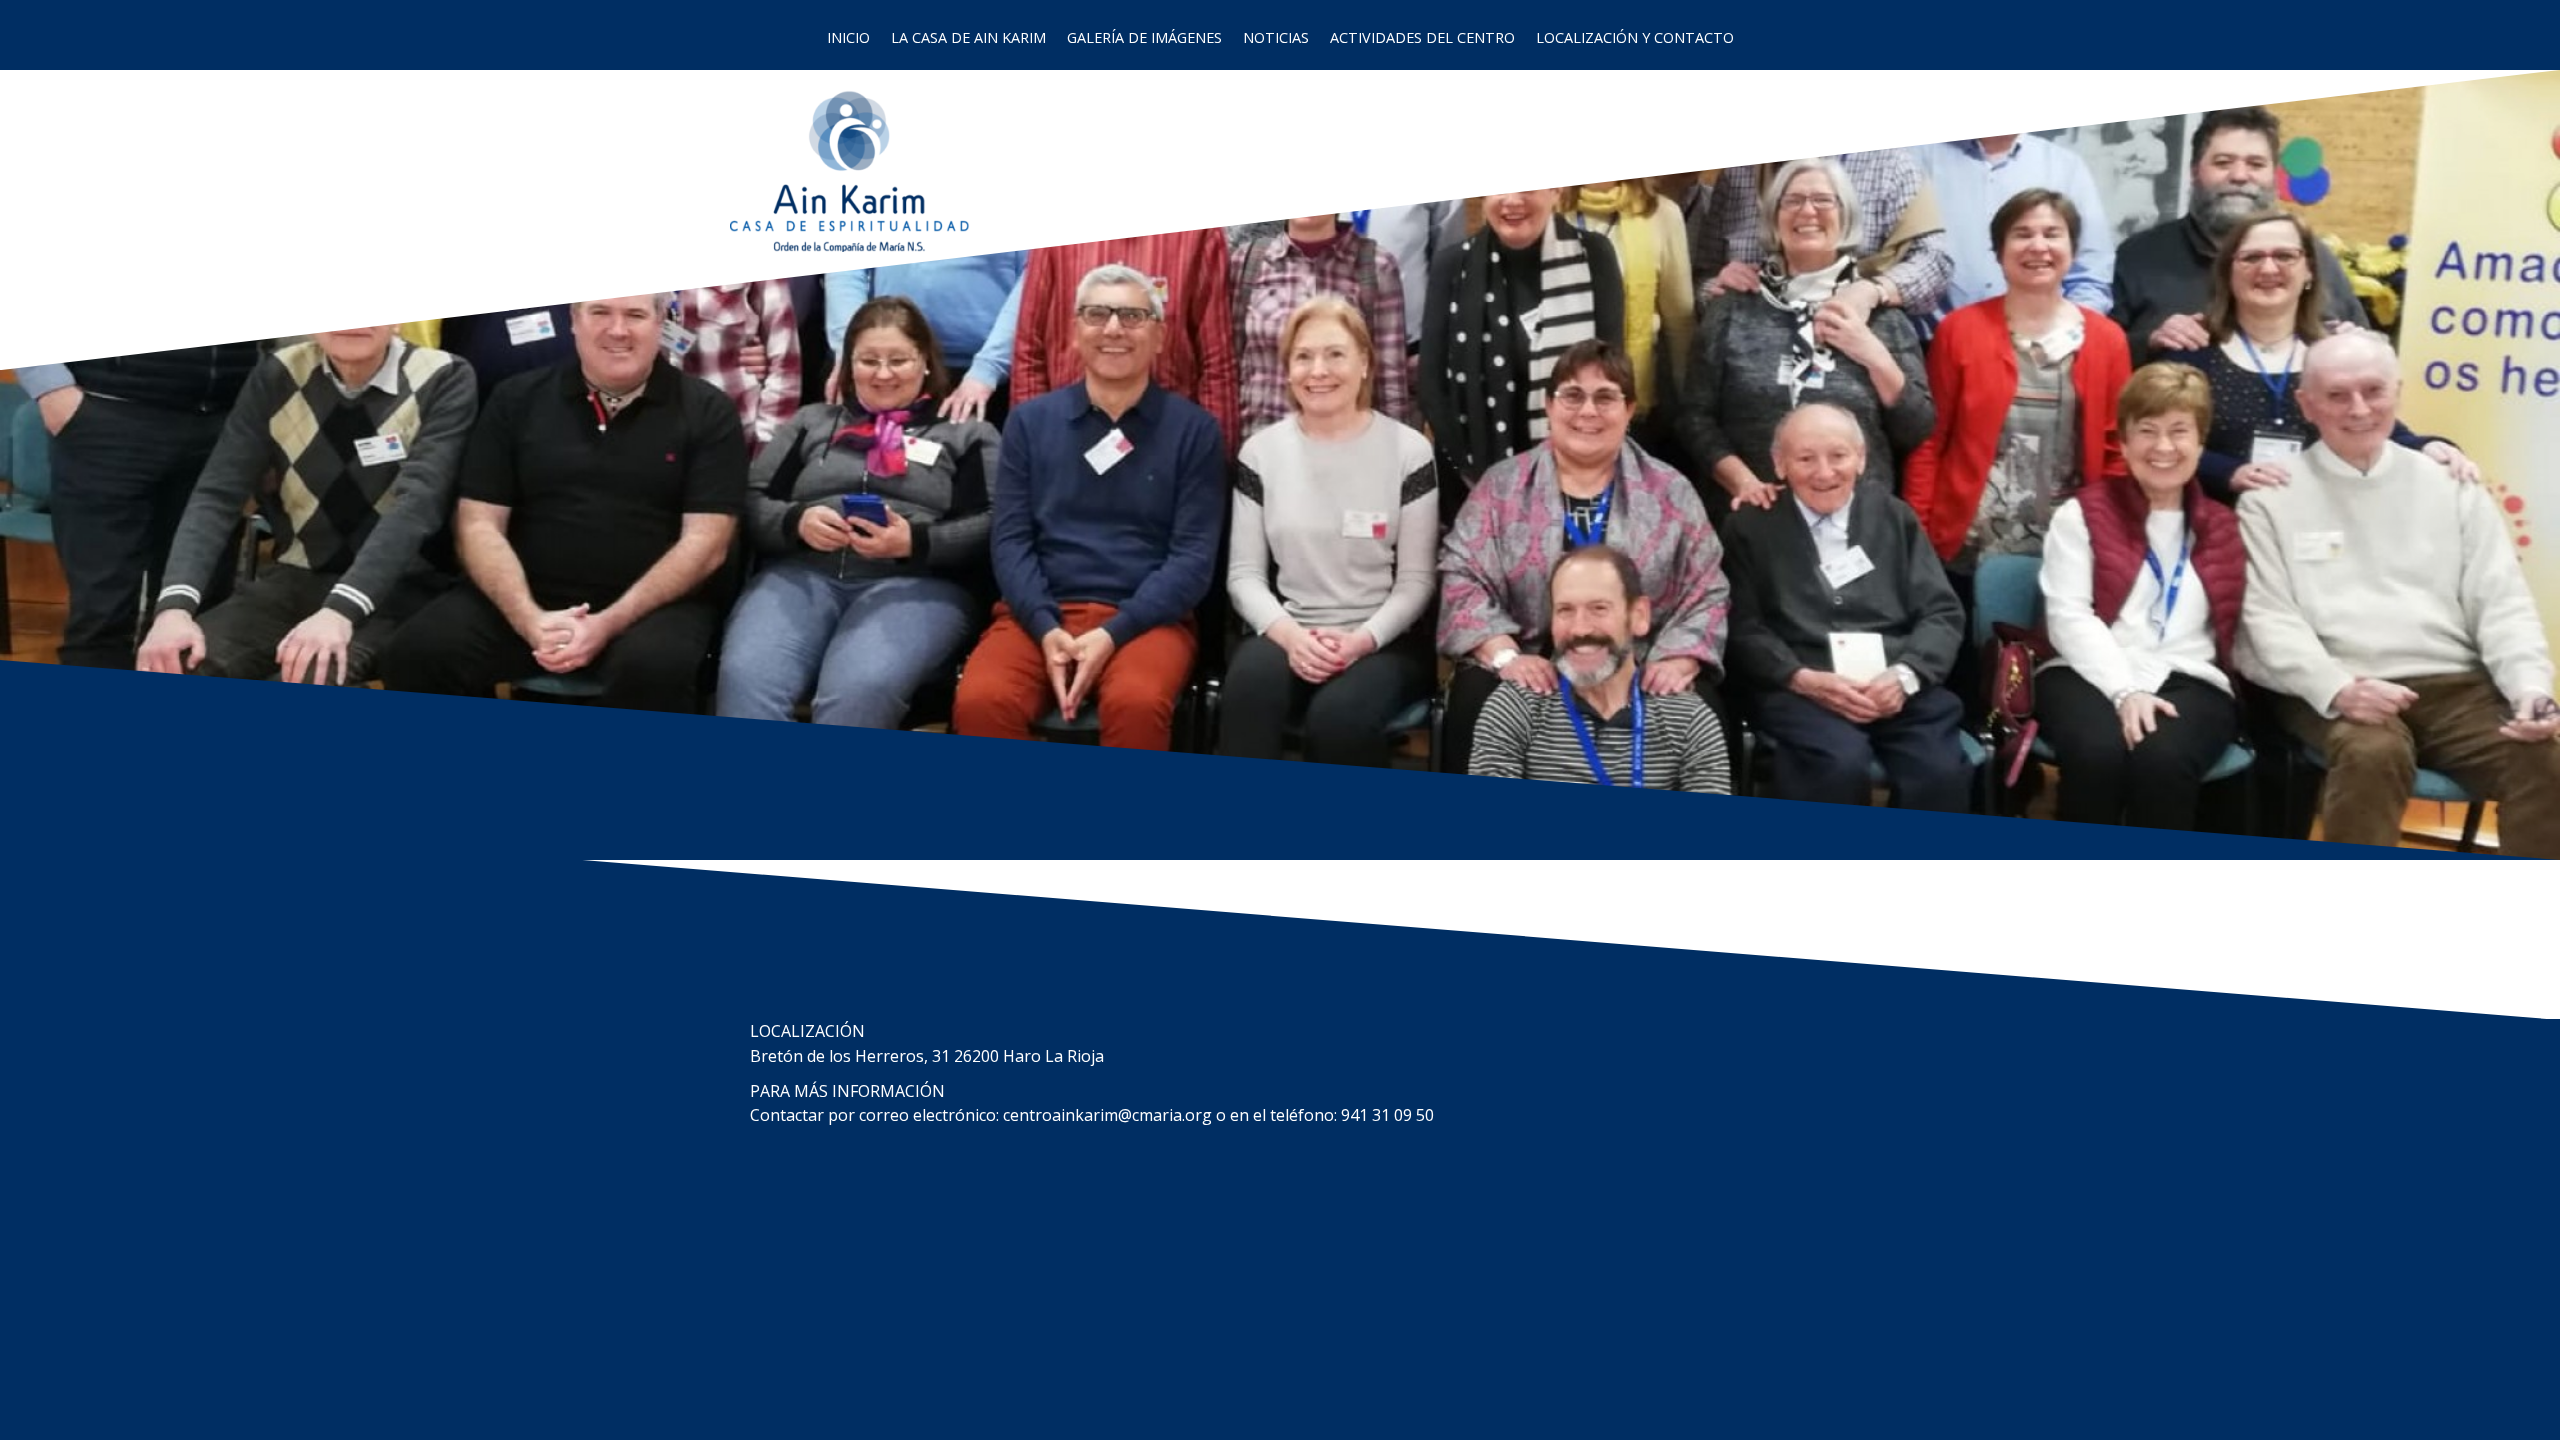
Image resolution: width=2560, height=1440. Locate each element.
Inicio (848, 37)
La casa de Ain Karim (968, 37)
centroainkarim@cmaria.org (1107, 1115)
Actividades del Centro (1422, 37)
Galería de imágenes (1144, 37)
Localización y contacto (1635, 37)
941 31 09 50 (1387, 1115)
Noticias (1276, 37)
